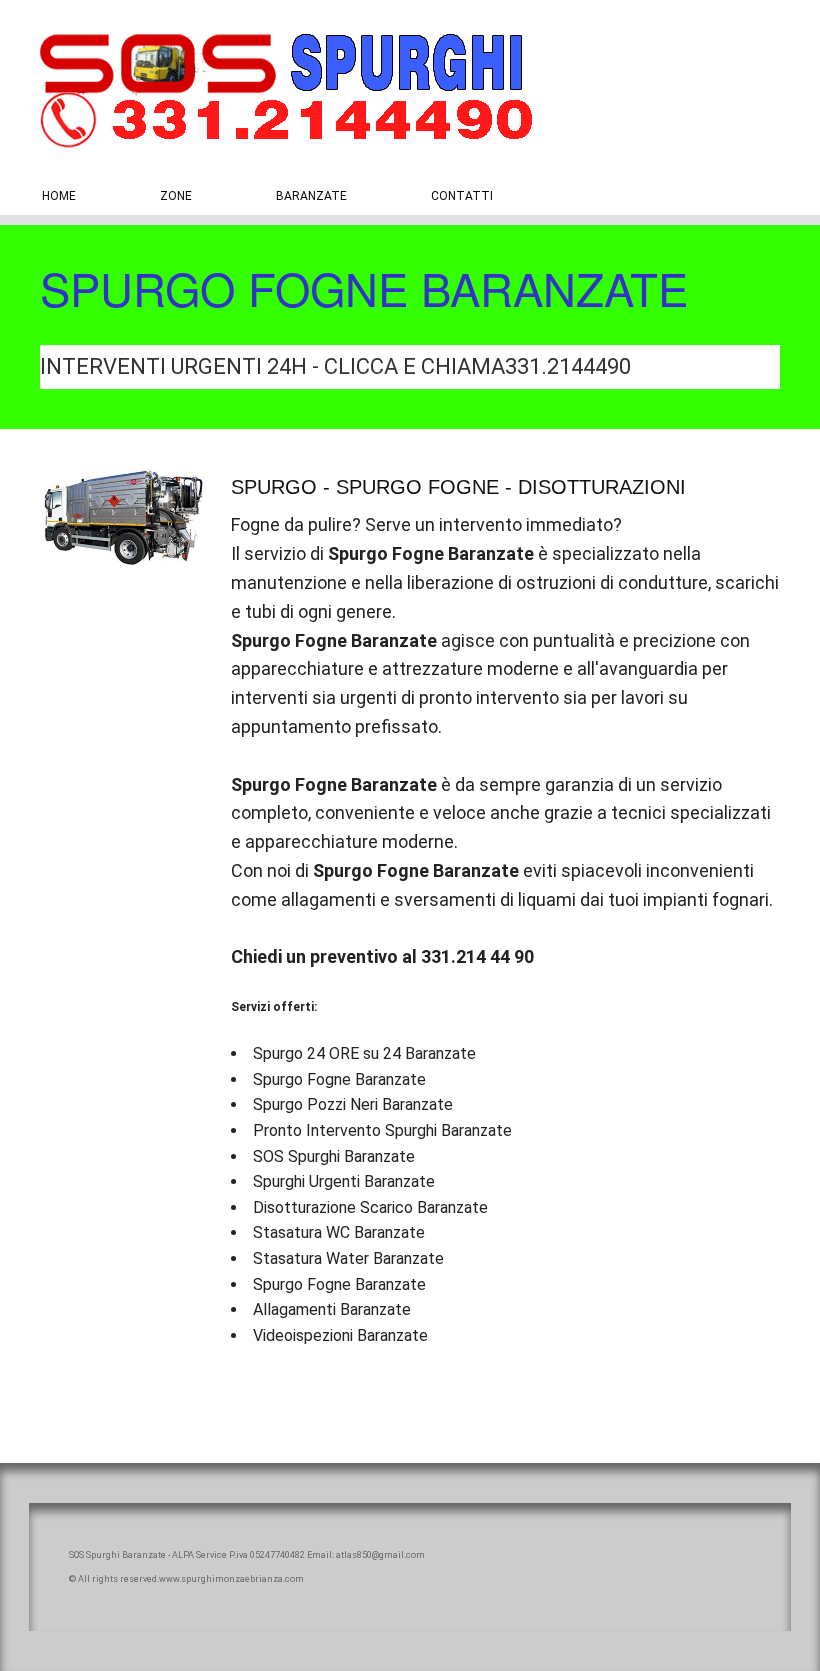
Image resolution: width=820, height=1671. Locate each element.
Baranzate (311, 196)
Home (59, 196)
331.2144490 (568, 366)
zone (176, 196)
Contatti (462, 196)
